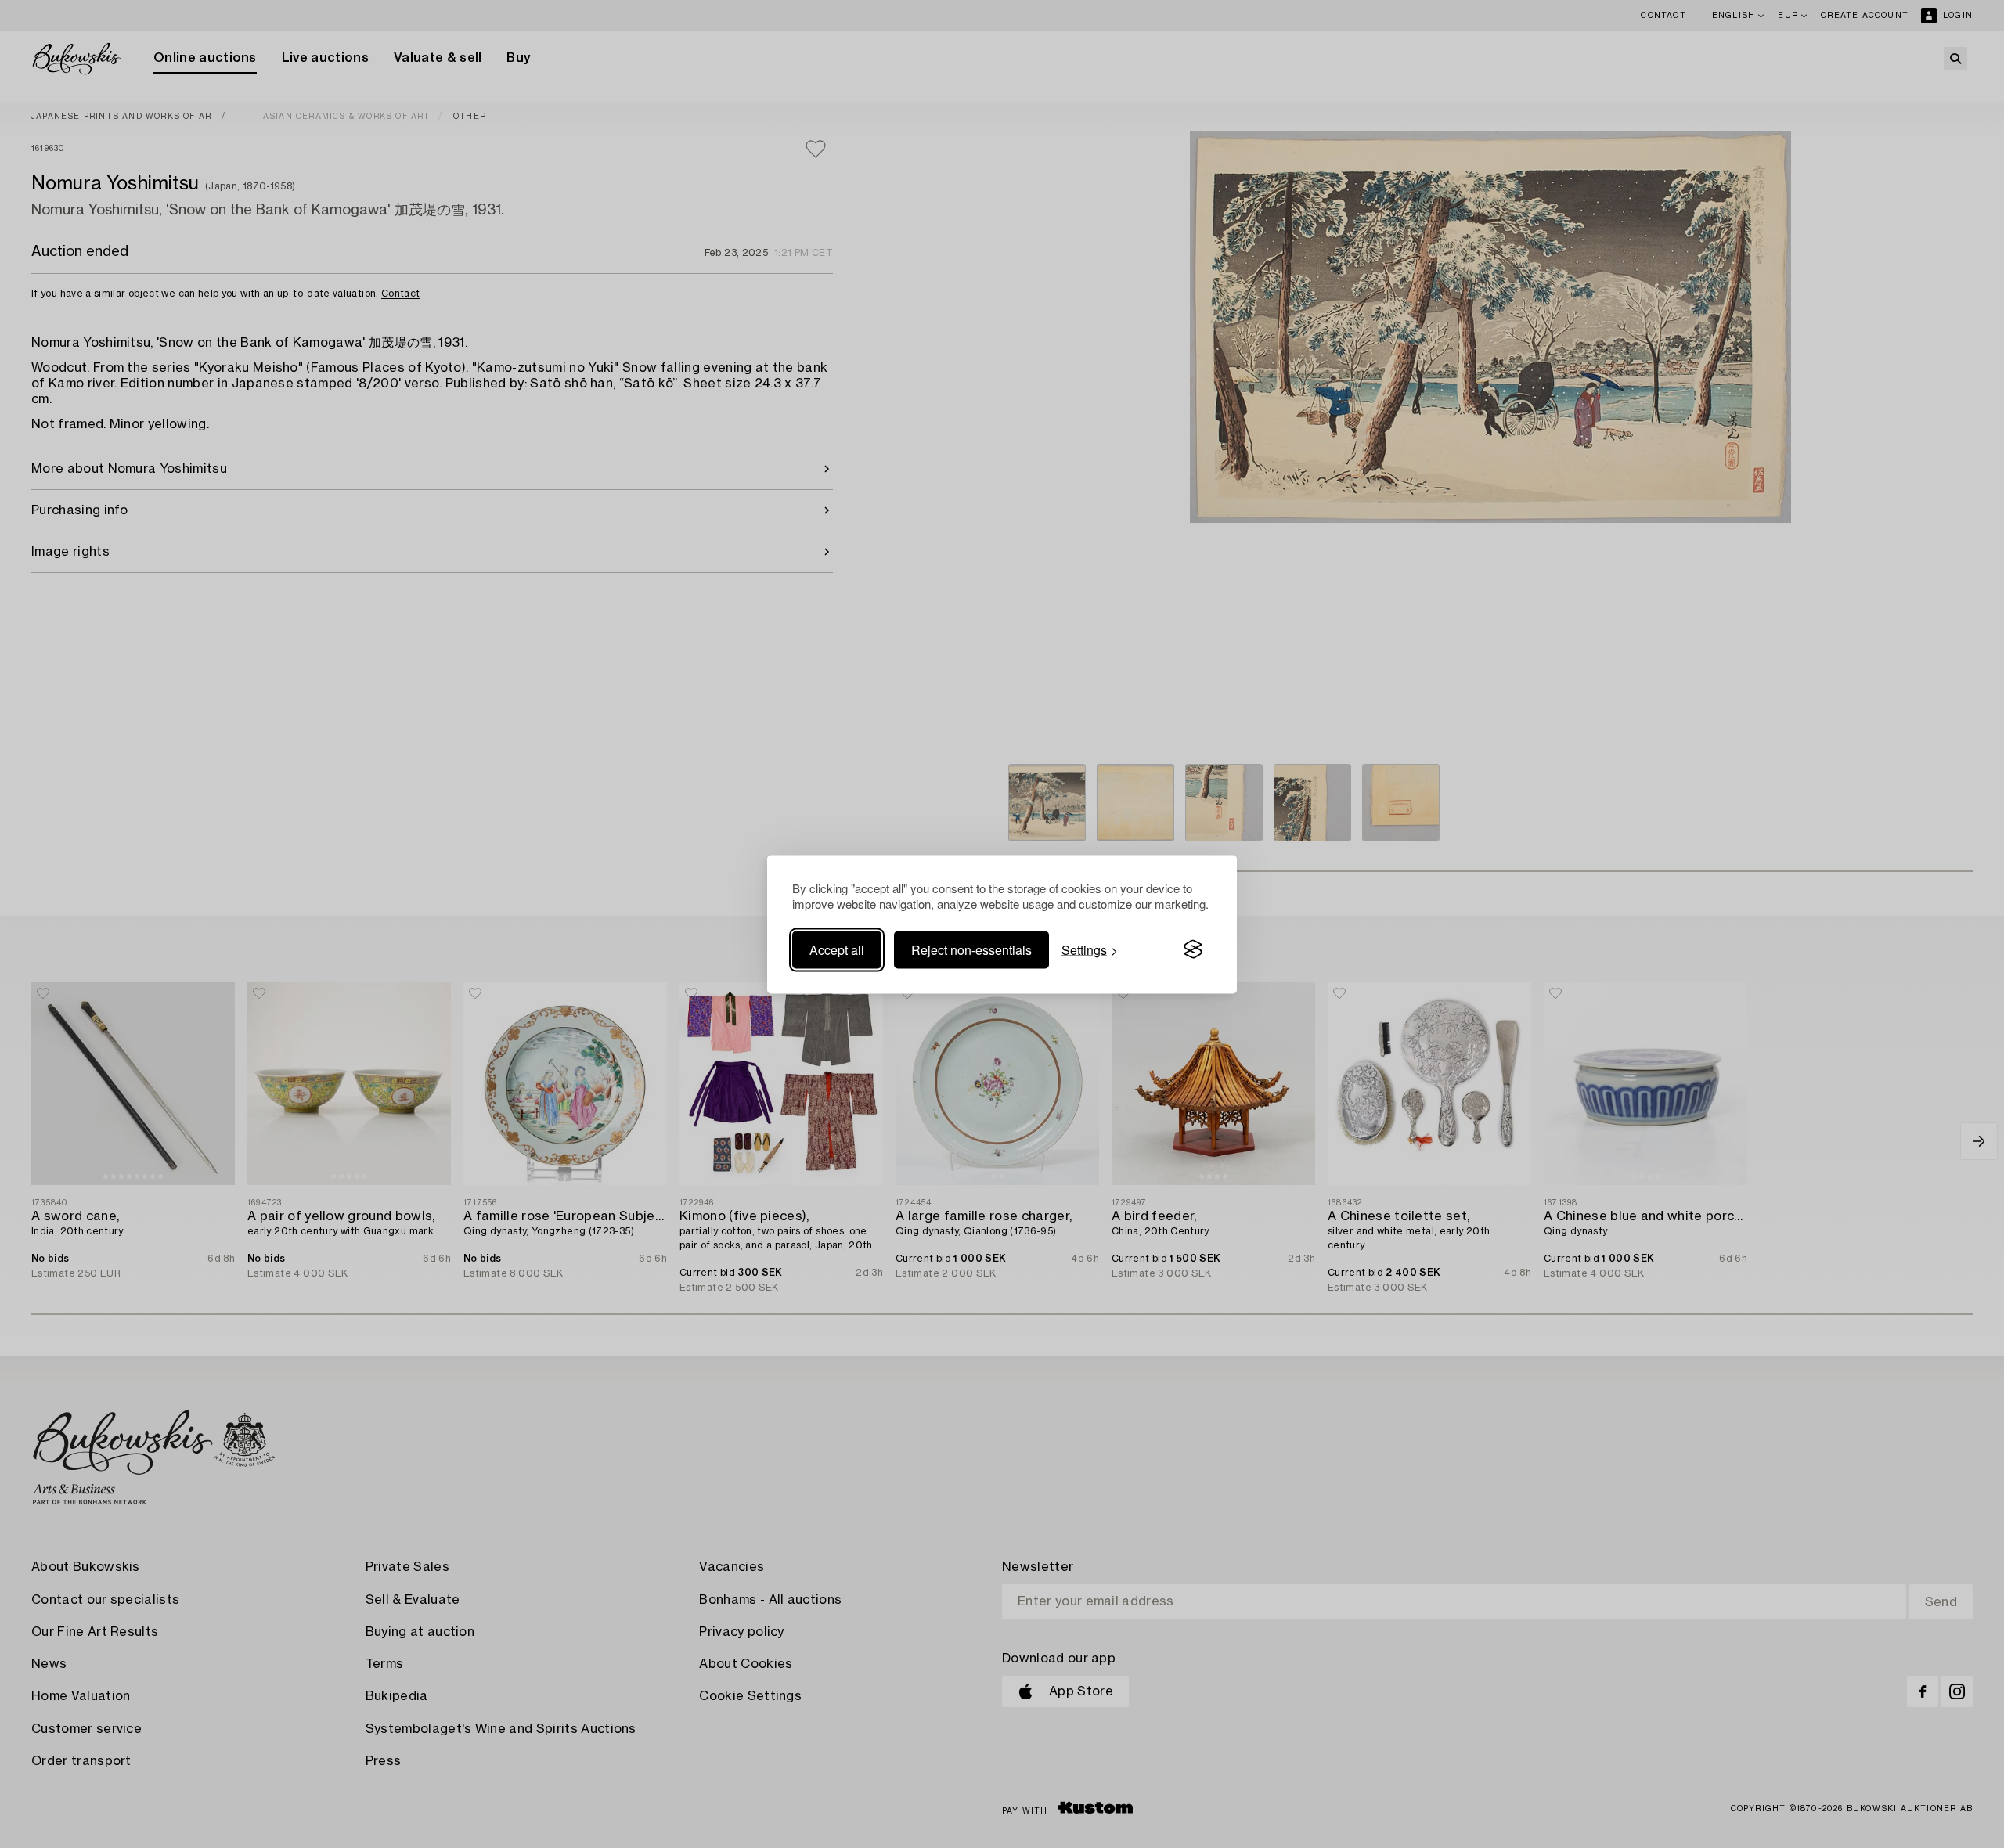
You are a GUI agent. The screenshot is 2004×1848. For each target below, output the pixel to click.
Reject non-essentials (971, 949)
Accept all (837, 949)
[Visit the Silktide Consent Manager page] (1193, 949)
